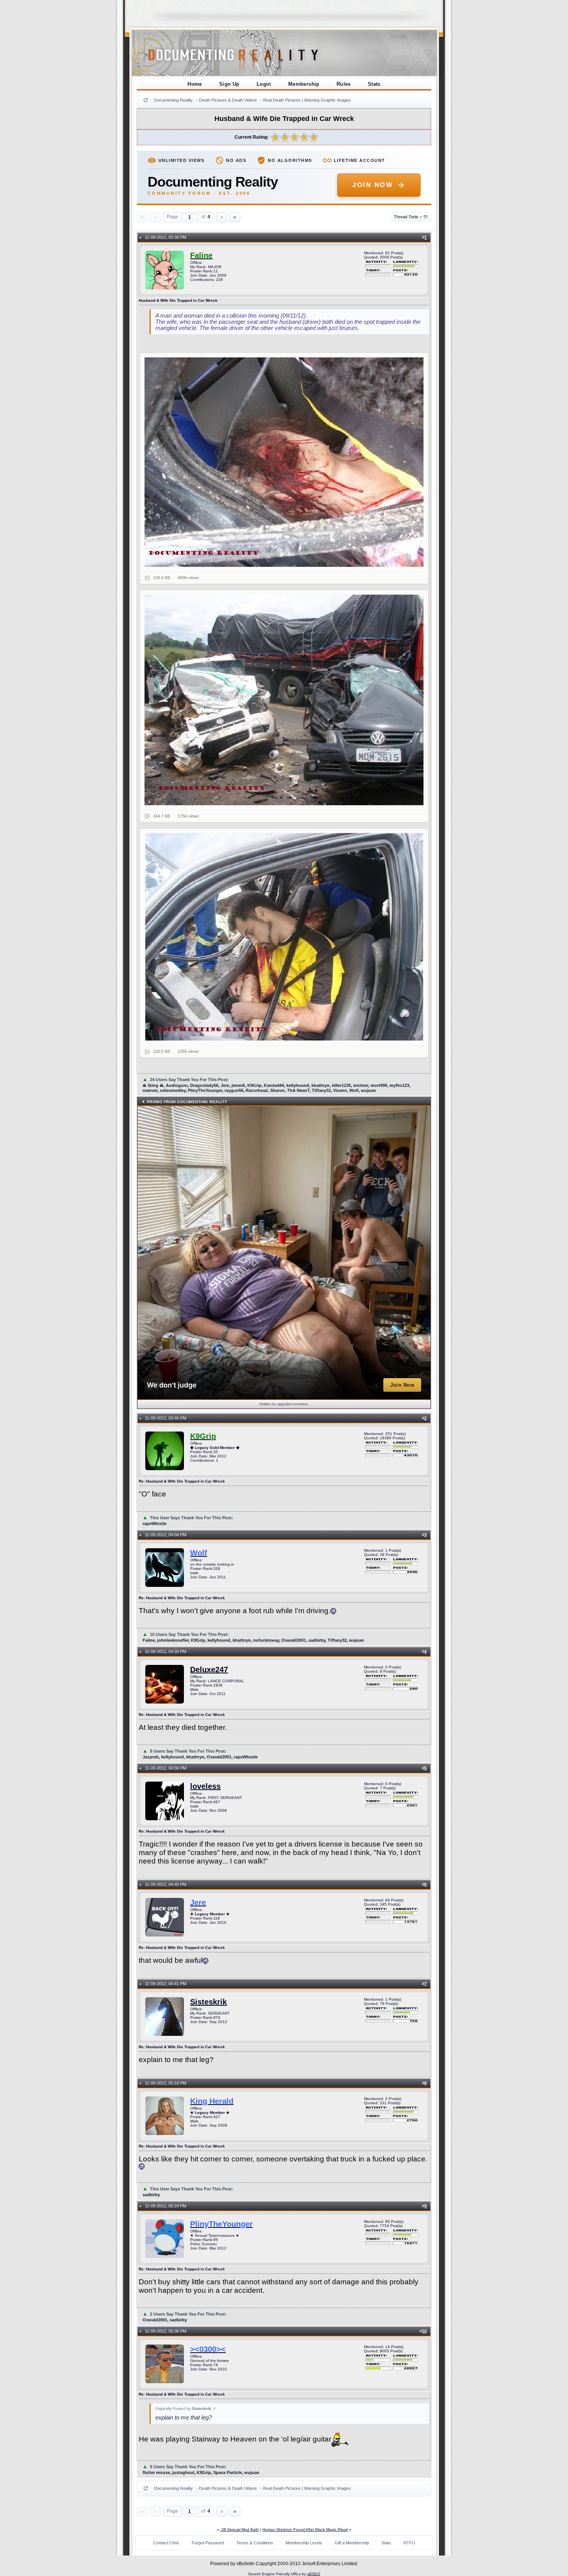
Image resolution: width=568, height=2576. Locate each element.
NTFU (409, 2543)
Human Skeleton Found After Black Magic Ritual (305, 2529)
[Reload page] (146, 100)
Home (195, 84)
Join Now (373, 185)
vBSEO (314, 2574)
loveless (205, 1786)
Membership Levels (304, 2543)
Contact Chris (166, 2543)
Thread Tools (408, 217)
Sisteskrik (208, 2002)
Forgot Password (208, 2543)
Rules (344, 84)
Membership (304, 84)
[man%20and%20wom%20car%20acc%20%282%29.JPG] (284, 700)
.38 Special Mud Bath (240, 2529)
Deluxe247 (209, 1670)
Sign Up (229, 84)
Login (264, 84)
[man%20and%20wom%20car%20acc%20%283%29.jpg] (284, 937)
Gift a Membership (352, 2543)
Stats (374, 84)
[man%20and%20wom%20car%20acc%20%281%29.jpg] (284, 462)
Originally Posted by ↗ (185, 2409)
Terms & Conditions (255, 2543)
